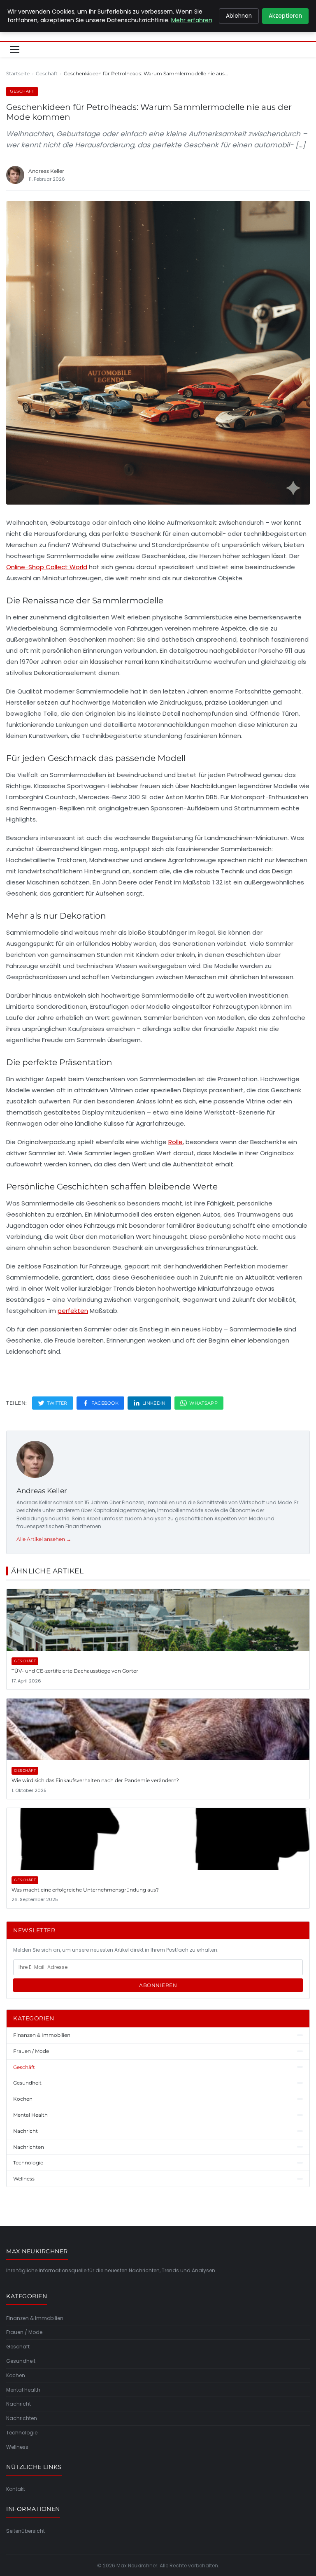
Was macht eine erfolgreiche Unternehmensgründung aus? (85, 1890)
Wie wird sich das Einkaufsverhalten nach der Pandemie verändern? (95, 1780)
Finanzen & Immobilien (35, 2318)
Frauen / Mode (24, 2332)
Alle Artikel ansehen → (44, 1539)
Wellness (17, 2447)
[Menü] (15, 49)
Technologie (22, 2433)
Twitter (57, 1403)
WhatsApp (203, 1403)
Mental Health (23, 2390)
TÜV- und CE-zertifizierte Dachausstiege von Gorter (75, 1671)
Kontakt (16, 2489)
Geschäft (47, 73)
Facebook (105, 1403)
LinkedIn (154, 1403)
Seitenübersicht (26, 2531)
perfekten (73, 1311)
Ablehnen (239, 16)
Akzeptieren (285, 16)
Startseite (18, 73)
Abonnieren (158, 1985)
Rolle (175, 1142)
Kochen (16, 2375)
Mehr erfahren (192, 20)
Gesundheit (21, 2361)
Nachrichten (22, 2418)
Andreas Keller (42, 1491)
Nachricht (19, 2404)
